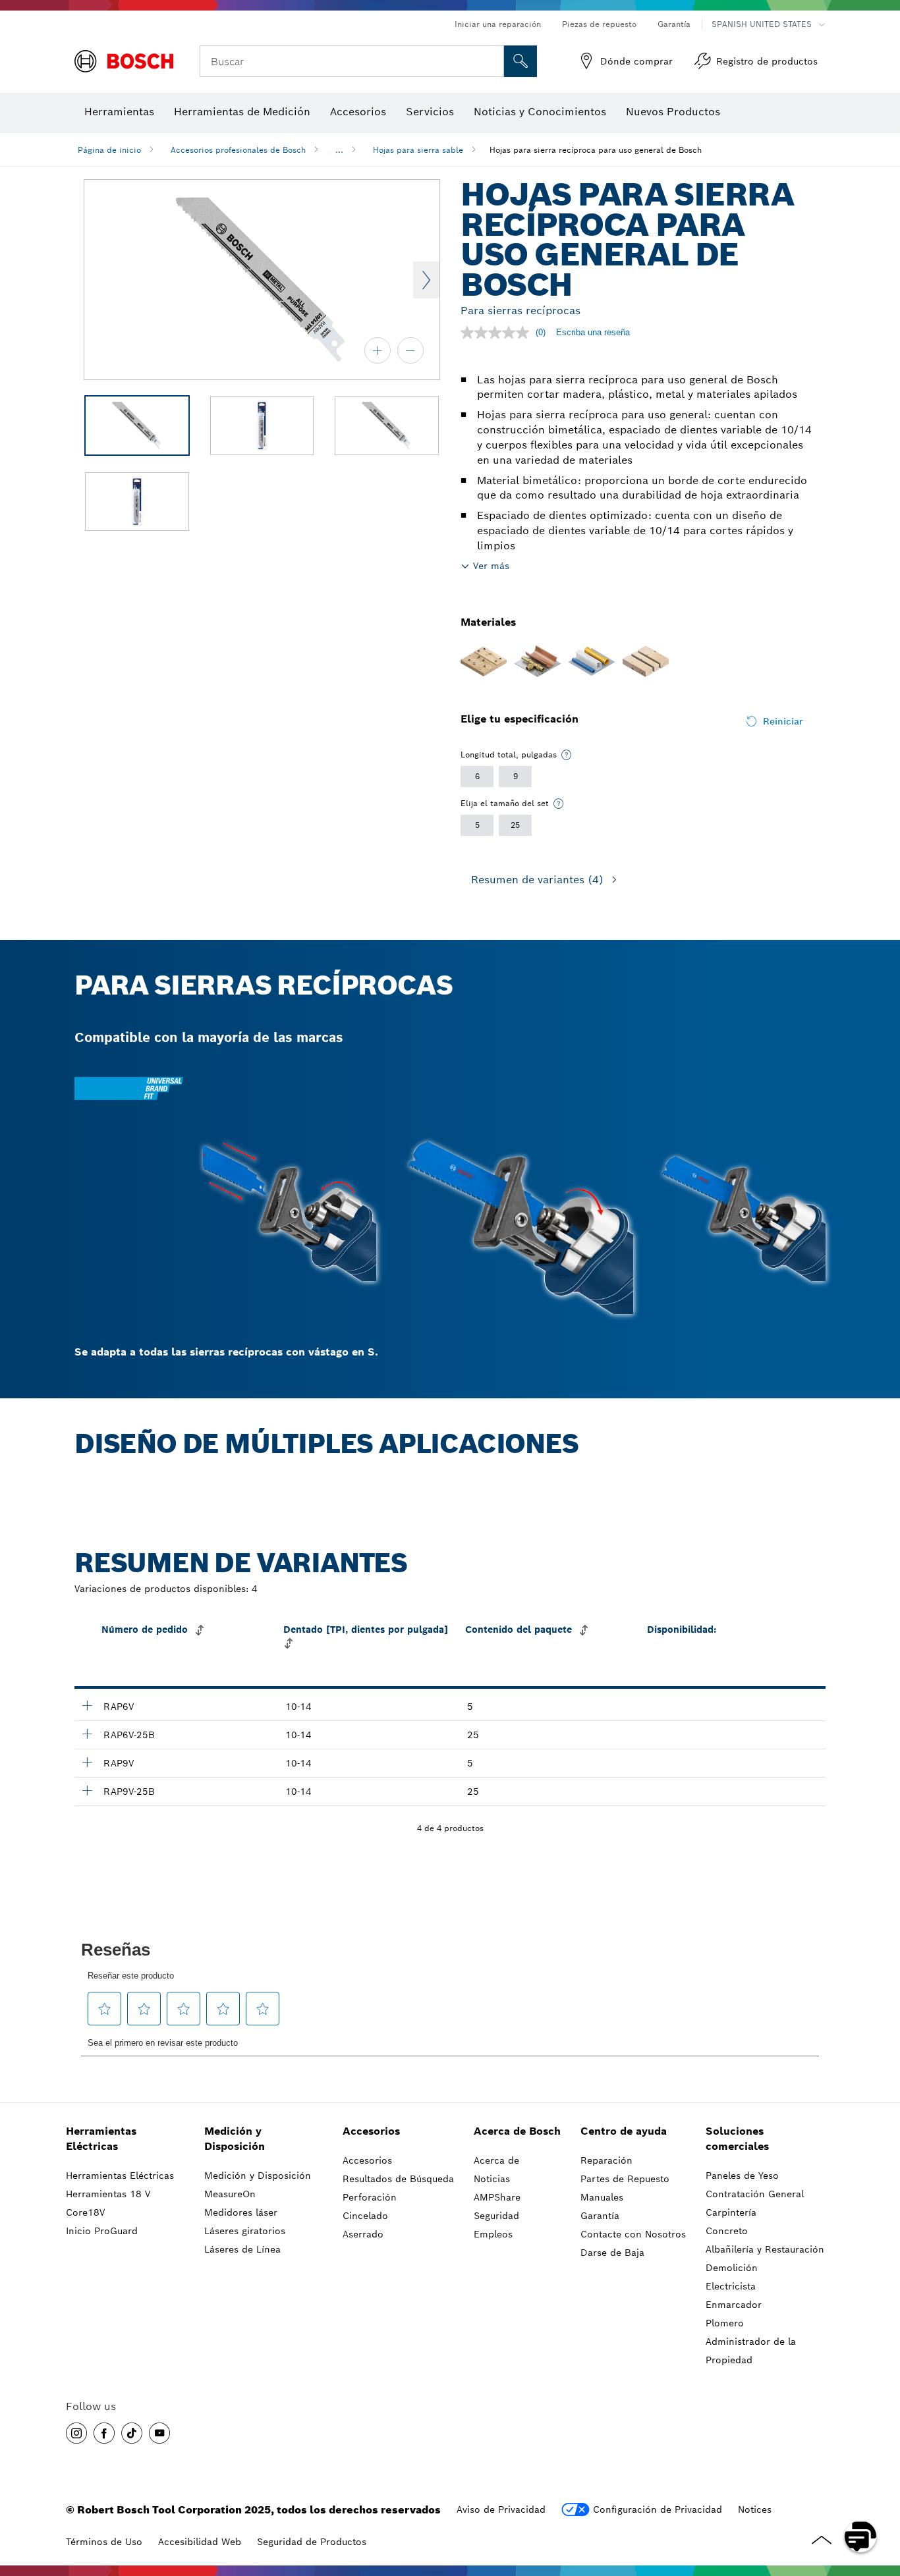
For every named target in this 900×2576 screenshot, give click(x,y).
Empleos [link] (493, 2234)
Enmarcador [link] (734, 2305)
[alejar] (410, 350)
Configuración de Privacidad (658, 2509)
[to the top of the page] (880, 2498)
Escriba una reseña (593, 332)
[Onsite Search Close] (492, 61)
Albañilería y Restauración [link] (765, 2249)
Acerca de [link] (496, 2160)
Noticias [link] (492, 2179)
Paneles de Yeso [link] (742, 2176)
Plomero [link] (725, 2323)
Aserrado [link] (363, 2234)
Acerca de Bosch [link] (517, 2131)
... (339, 150)
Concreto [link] (727, 2231)
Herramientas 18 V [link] (108, 2194)
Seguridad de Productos (312, 2542)
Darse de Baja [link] (612, 2253)
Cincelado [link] (365, 2216)
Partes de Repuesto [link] (625, 2179)
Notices (755, 2509)
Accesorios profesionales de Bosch (238, 150)
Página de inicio (109, 150)
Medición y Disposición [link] (235, 2139)
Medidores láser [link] (241, 2212)
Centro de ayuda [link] (624, 2131)
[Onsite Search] (520, 61)
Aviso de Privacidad (501, 2509)
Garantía (674, 24)
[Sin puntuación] (498, 333)
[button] (76, 2433)
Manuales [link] (602, 2197)
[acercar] (378, 350)
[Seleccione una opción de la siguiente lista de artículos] (567, 755)
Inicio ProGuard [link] (102, 2231)
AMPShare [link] (497, 2197)
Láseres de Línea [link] (242, 2249)
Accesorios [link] (371, 2131)
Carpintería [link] (731, 2212)
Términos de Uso (104, 2542)
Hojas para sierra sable (418, 150)
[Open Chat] (860, 2536)
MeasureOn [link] (230, 2194)
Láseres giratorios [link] (245, 2231)
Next (426, 280)
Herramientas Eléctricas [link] (101, 2139)
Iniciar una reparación (498, 24)
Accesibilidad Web (200, 2542)
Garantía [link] (600, 2216)
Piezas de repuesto (599, 24)
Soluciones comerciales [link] (737, 2139)
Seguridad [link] (496, 2216)
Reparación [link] (606, 2160)
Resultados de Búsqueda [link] (398, 2179)
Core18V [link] (85, 2212)
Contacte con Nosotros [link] (633, 2234)
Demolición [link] (732, 2268)
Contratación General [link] (755, 2194)
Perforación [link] (370, 2197)
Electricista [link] (731, 2286)
